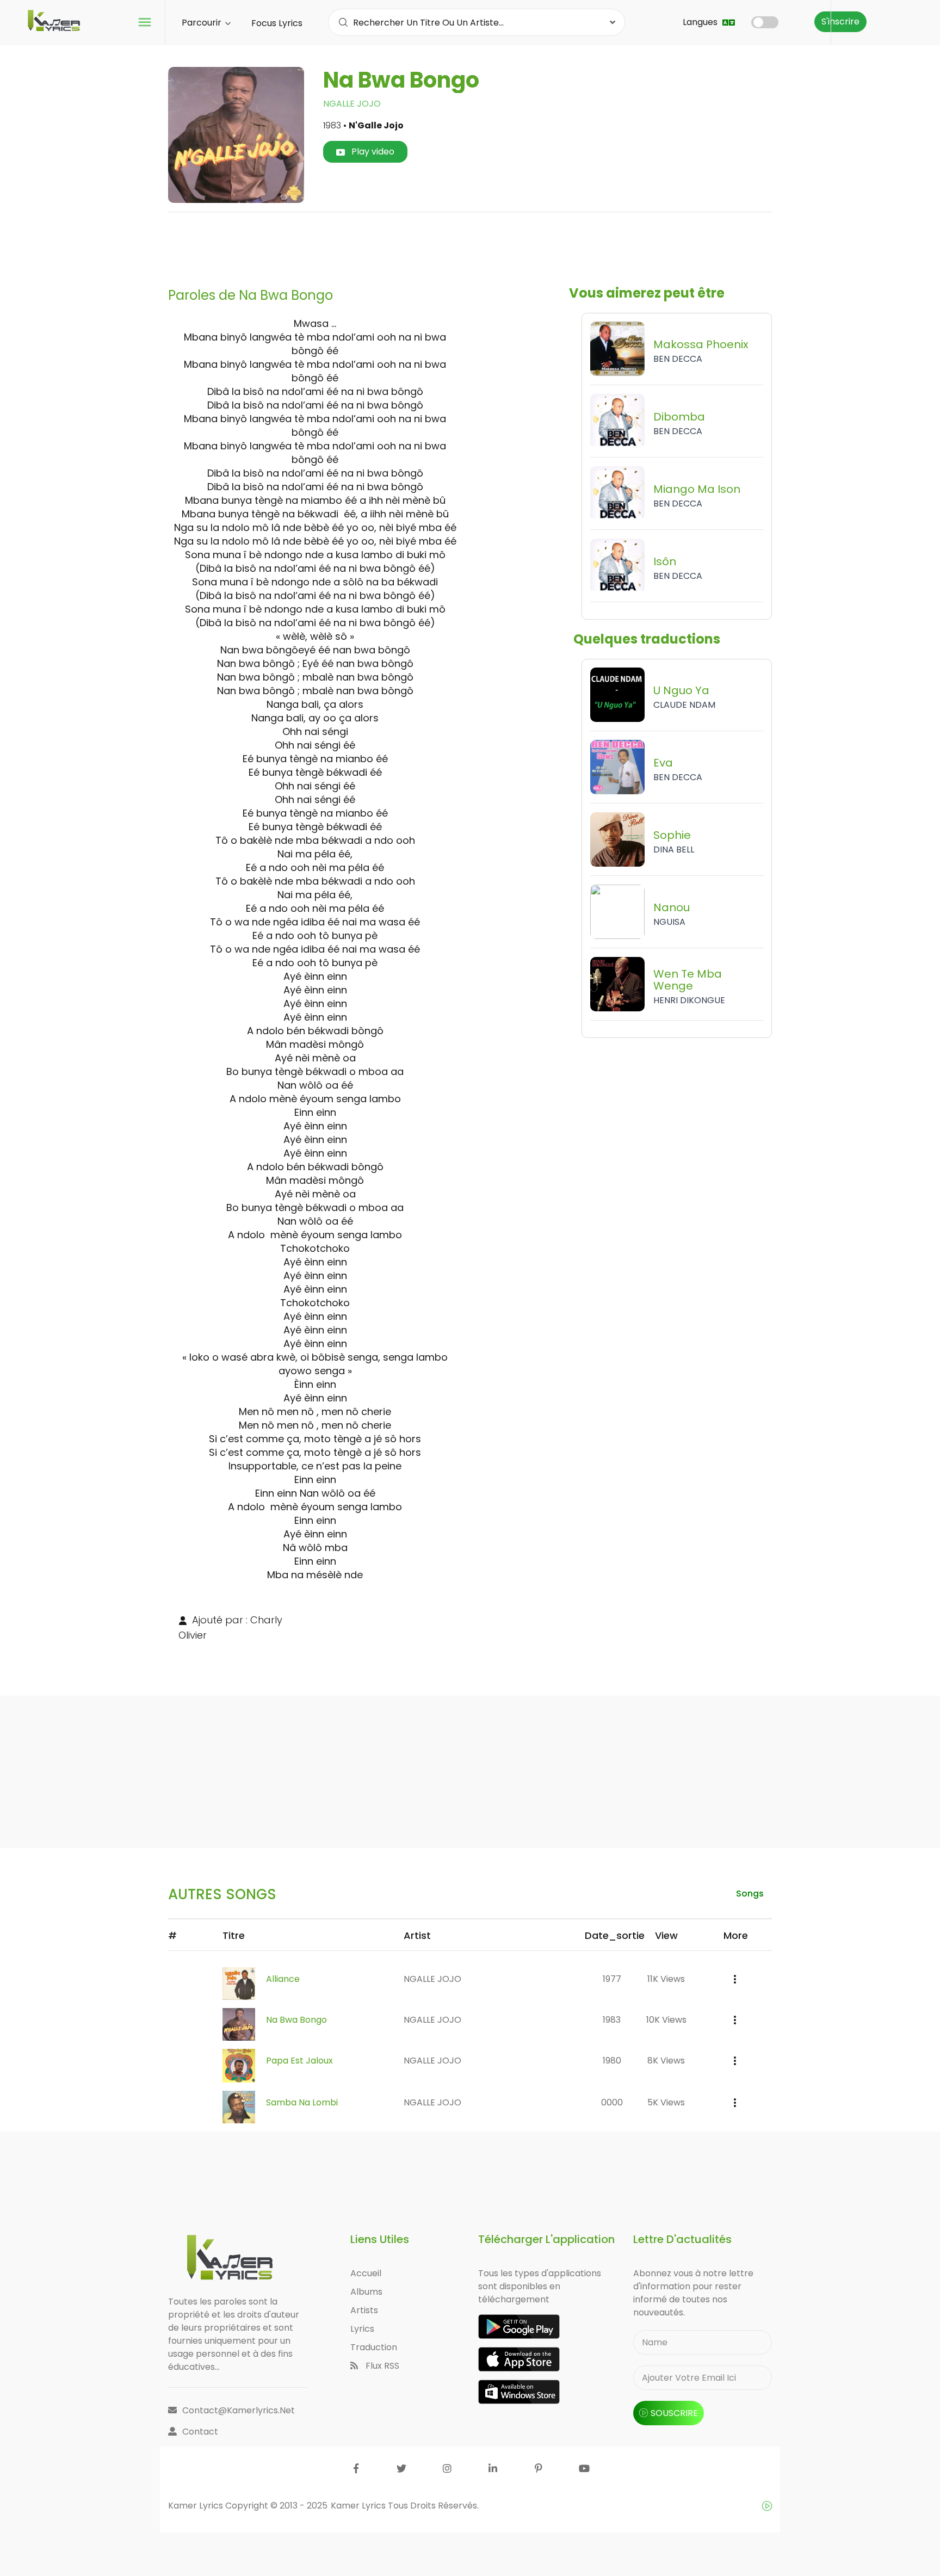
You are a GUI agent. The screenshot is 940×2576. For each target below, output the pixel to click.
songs (750, 1894)
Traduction (374, 2347)
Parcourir (203, 23)
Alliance (283, 1979)
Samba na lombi (302, 2102)
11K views (666, 1979)
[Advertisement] (470, 245)
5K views (666, 2102)
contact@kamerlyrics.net (239, 2410)
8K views (666, 2061)
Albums (366, 2292)
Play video (372, 152)
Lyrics (362, 2329)
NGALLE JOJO (352, 104)
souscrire (674, 2413)
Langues (701, 22)
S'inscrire (840, 21)
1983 (612, 2020)
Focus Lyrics (277, 23)
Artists (364, 2310)
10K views (666, 2020)
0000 (612, 2102)
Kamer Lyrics (359, 2506)
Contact (200, 2432)
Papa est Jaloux (299, 2061)
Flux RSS (381, 2366)
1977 (612, 1979)
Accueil (366, 2273)
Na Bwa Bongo (296, 2020)
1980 (612, 2061)
